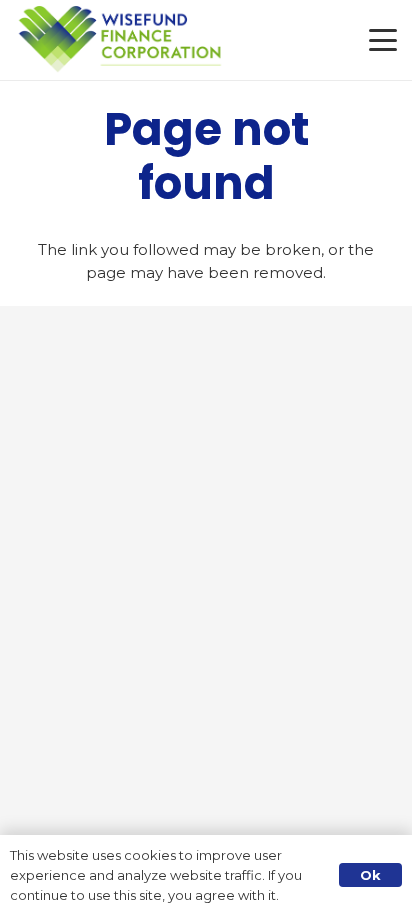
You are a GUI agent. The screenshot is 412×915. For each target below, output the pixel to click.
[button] (383, 40)
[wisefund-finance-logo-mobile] (121, 40)
